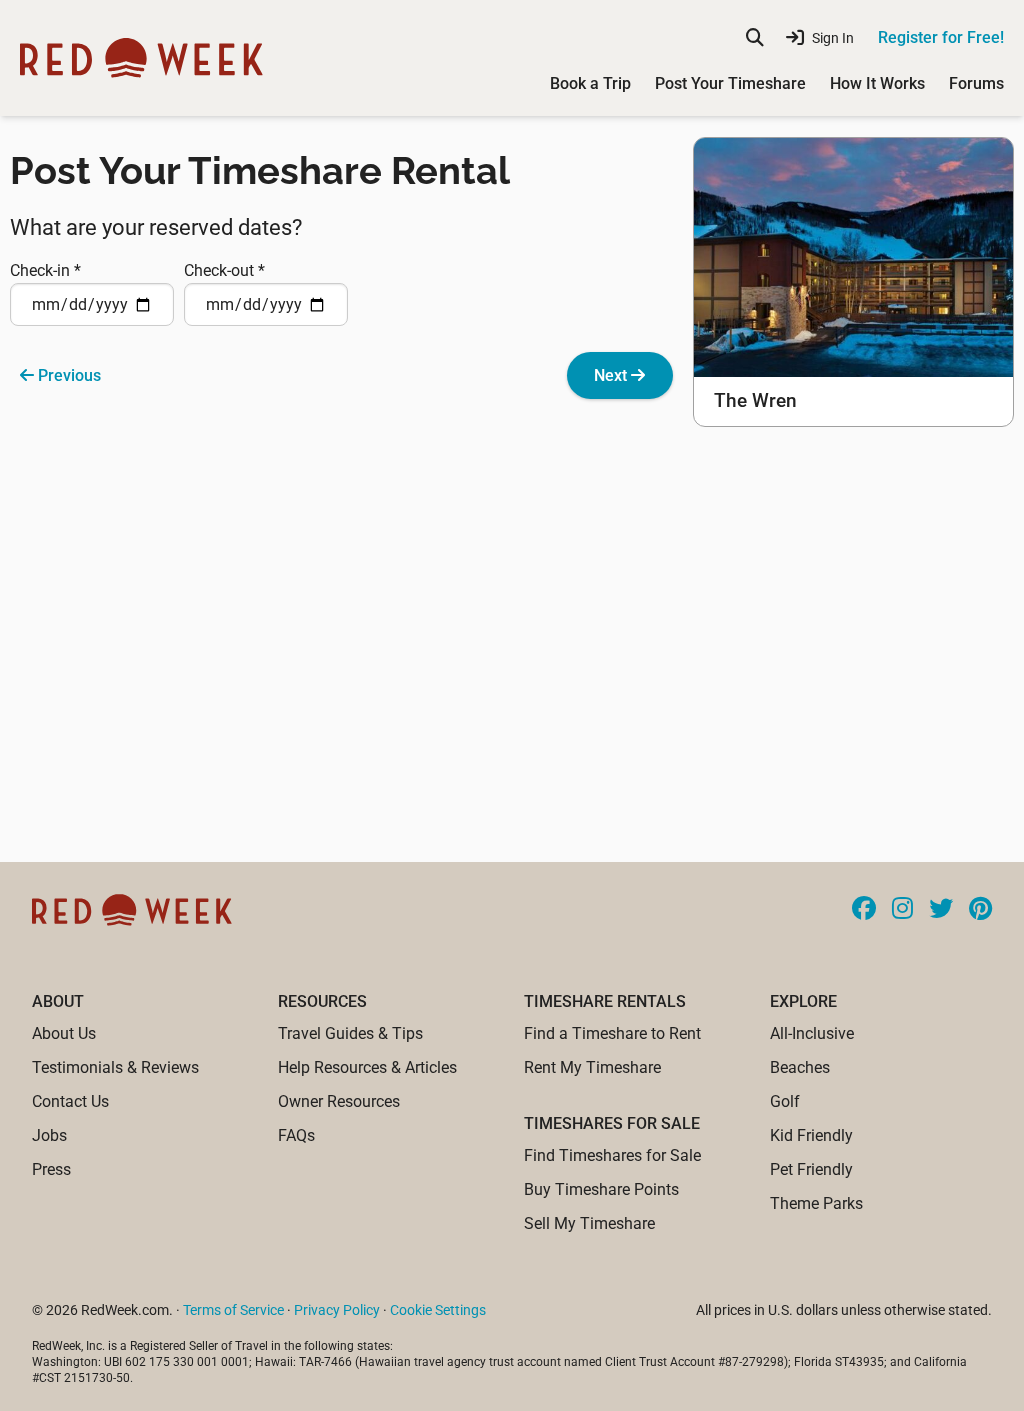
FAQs (296, 1135)
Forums (976, 83)
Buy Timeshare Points (601, 1189)
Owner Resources (339, 1101)
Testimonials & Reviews (115, 1067)
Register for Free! (941, 37)
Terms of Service (233, 1310)
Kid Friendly (811, 1135)
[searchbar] (755, 38)
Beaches (800, 1067)
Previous (67, 375)
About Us (64, 1033)
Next (612, 375)
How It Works (877, 83)
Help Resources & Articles (367, 1067)
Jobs (49, 1135)
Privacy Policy (337, 1310)
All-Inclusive (812, 1033)
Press (51, 1169)
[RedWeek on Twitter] (941, 910)
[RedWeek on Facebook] (864, 910)
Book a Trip (590, 83)
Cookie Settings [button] (438, 1310)
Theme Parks (816, 1203)
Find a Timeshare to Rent (612, 1033)
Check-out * (224, 270)
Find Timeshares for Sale (612, 1155)
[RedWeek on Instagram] (902, 910)
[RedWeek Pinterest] (980, 910)
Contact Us (70, 1101)
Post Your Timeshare (730, 83)
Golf (785, 1101)
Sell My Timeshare (589, 1223)
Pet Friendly (811, 1169)
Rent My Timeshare (592, 1067)
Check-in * (45, 270)
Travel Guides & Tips (350, 1033)
